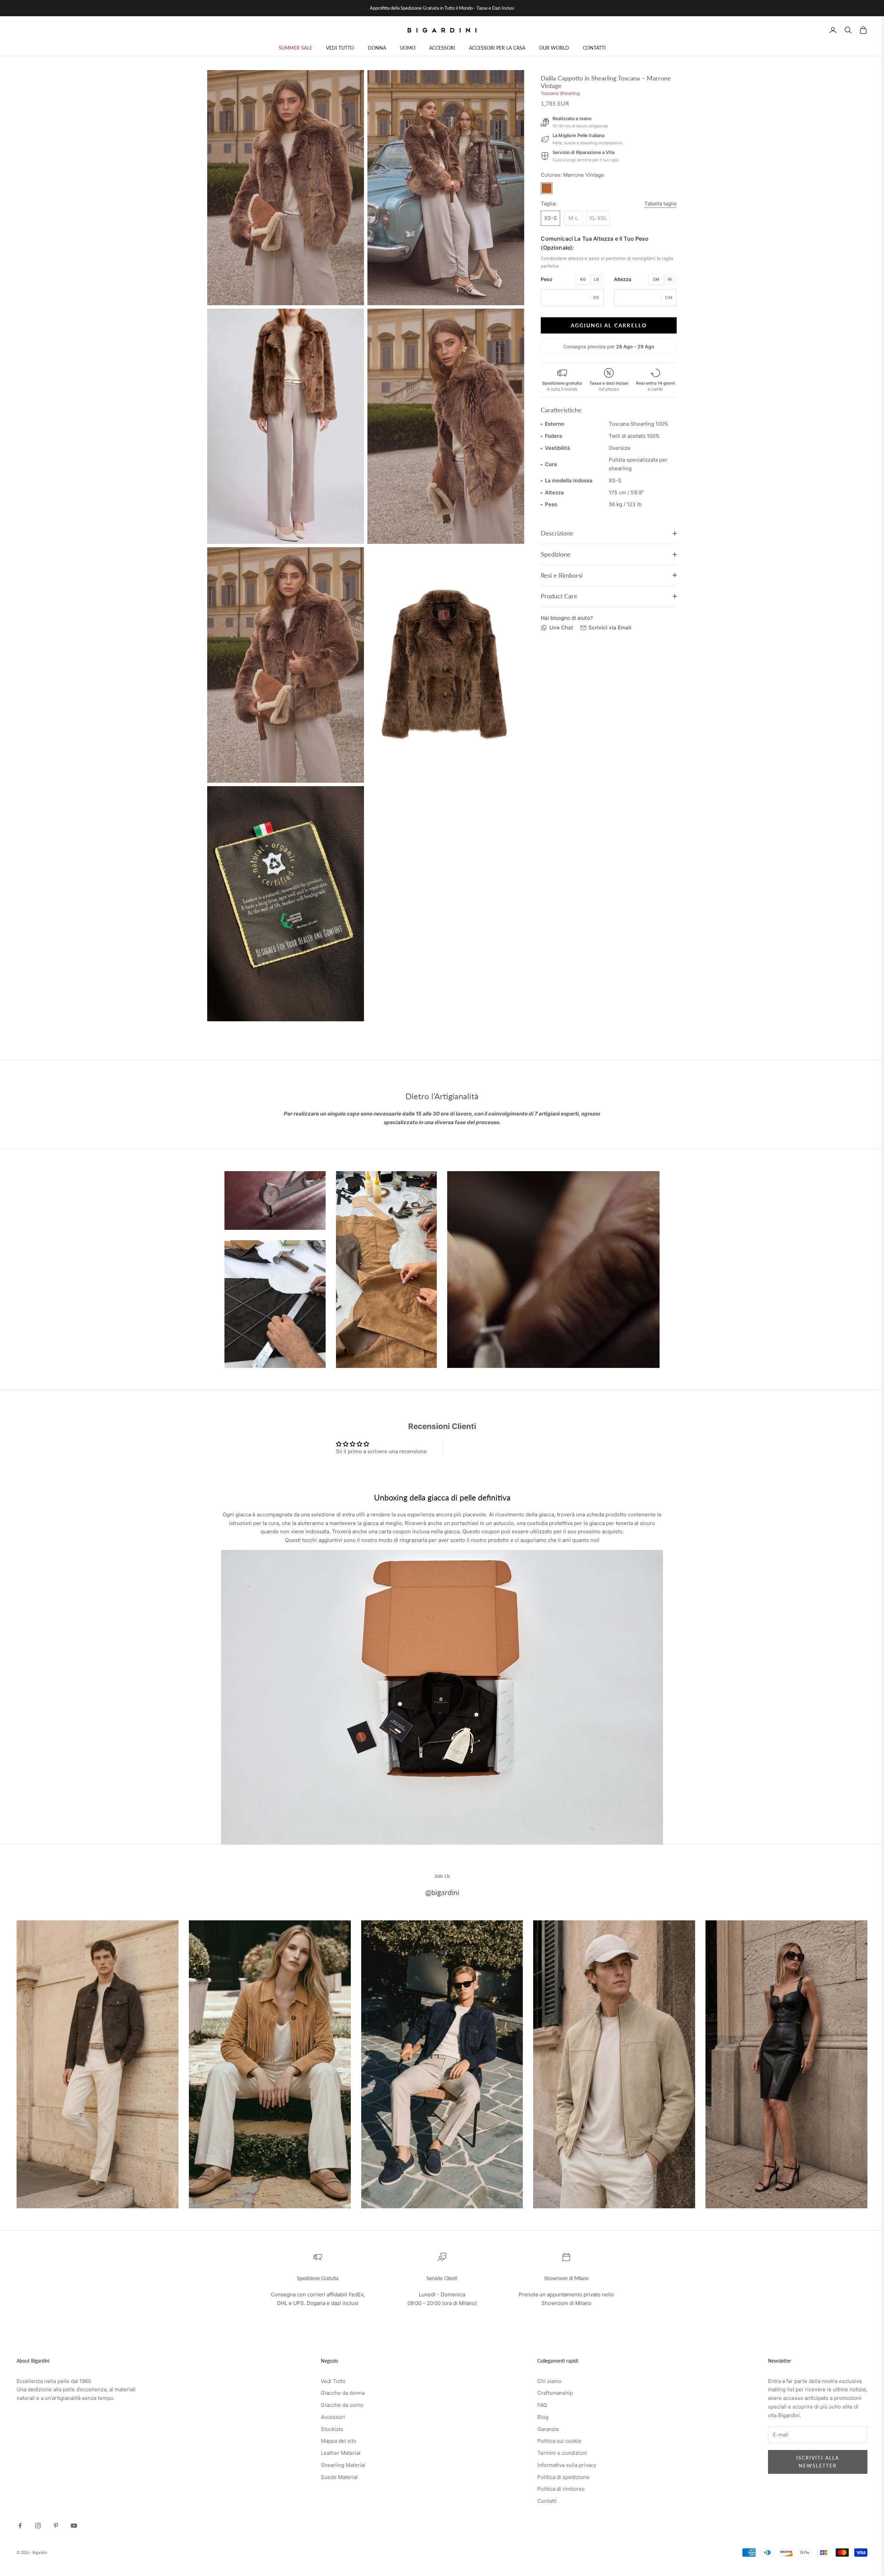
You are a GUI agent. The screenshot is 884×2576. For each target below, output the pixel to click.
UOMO (408, 48)
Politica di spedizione (563, 2477)
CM (656, 279)
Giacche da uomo (342, 2405)
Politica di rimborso (561, 2489)
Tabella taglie (661, 204)
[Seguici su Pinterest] (56, 2526)
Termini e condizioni (562, 2453)
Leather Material (341, 2453)
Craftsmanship (555, 2393)
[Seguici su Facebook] (20, 2526)
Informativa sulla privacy (567, 2465)
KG (583, 279)
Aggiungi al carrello (609, 325)
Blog (543, 2417)
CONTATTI (594, 48)
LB (596, 279)
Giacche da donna (343, 2393)
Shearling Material (343, 2465)
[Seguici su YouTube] (74, 2526)
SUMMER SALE (295, 48)
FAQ (542, 2405)
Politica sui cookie (559, 2441)
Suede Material (339, 2477)
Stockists (332, 2429)
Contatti (547, 2501)
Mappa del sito (339, 2441)
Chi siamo (549, 2381)
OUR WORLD (554, 48)
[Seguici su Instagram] (38, 2526)
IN (670, 279)
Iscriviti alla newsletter (818, 2462)
